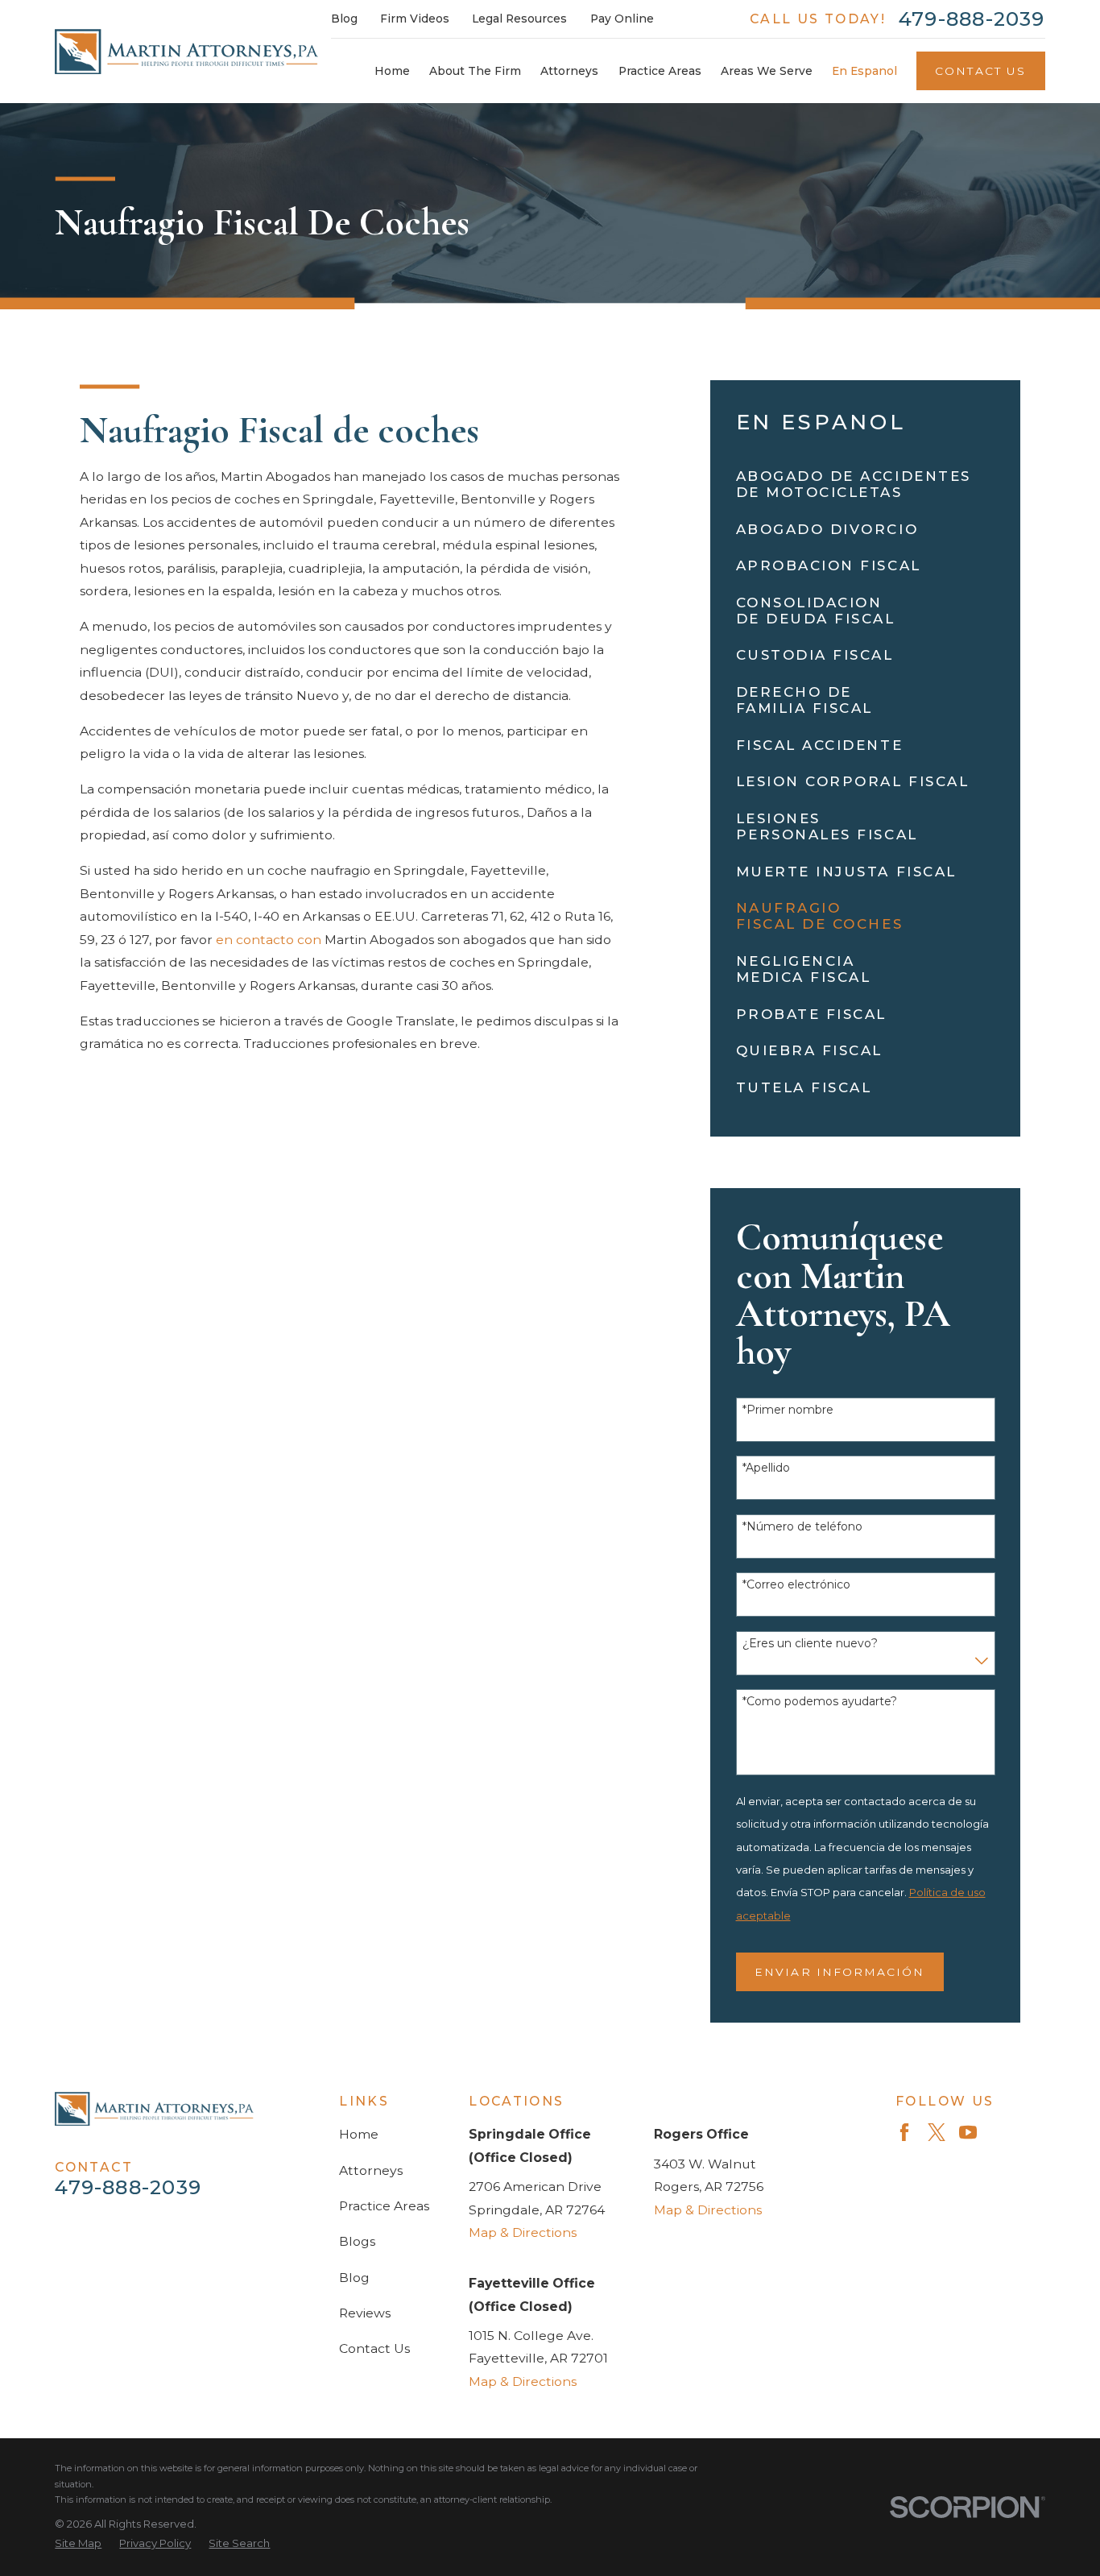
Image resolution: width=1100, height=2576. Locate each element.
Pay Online (622, 19)
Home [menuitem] (392, 71)
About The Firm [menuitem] (475, 71)
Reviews (365, 2313)
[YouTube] (968, 2132)
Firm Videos (415, 19)
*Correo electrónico (796, 1585)
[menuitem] (866, 484)
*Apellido (766, 1468)
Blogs (357, 2241)
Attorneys (371, 2170)
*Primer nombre (788, 1410)
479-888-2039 (972, 19)
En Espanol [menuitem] (864, 71)
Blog (344, 19)
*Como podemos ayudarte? (820, 1702)
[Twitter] (937, 2132)
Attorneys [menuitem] (569, 71)
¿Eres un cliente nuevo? (810, 1644)
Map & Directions (523, 2232)
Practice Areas (384, 2206)
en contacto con (269, 940)
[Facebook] (904, 2132)
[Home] (186, 52)
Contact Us (980, 71)
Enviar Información (839, 1972)
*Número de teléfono (802, 1527)
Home (359, 2134)
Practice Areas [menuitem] (660, 71)
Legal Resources (519, 19)
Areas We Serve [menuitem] (767, 71)
